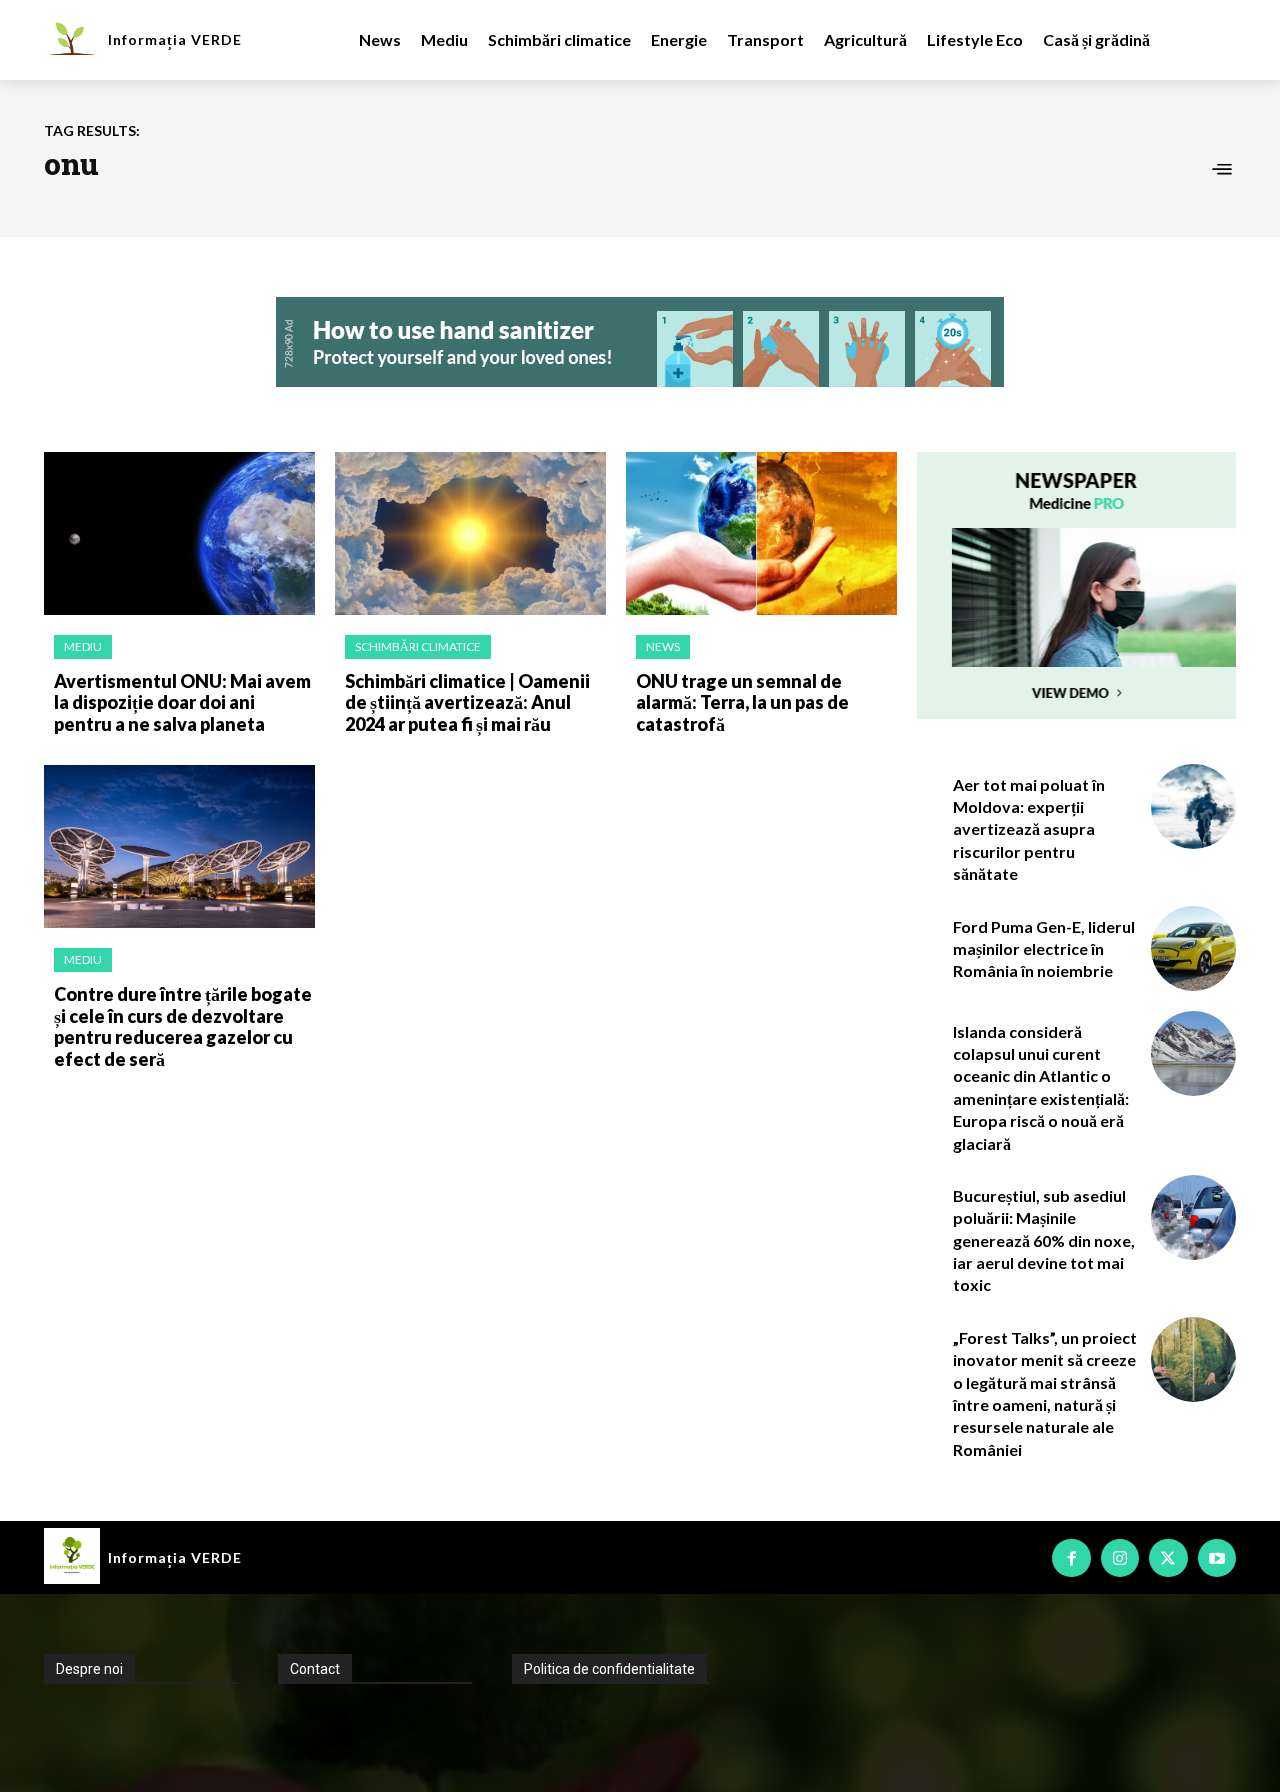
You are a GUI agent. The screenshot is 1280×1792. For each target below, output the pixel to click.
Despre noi (89, 1669)
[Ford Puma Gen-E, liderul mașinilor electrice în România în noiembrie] (1193, 948)
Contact (315, 1669)
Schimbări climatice (418, 646)
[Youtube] (1217, 1558)
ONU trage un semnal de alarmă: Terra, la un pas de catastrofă (742, 702)
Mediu (83, 646)
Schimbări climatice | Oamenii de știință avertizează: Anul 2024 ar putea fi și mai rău (467, 702)
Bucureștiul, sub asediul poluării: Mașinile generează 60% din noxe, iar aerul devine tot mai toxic (1044, 1240)
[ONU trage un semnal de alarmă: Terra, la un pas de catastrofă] (761, 533)
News (663, 646)
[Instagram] (1120, 1558)
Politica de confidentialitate (609, 1669)
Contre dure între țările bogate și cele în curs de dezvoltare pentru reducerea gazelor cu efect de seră (183, 1026)
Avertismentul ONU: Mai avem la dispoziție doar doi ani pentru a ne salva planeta (182, 702)
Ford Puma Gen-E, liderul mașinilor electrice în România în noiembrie (1044, 949)
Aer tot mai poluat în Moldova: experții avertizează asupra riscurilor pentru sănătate (1029, 829)
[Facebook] (1071, 1558)
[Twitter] (1168, 1558)
